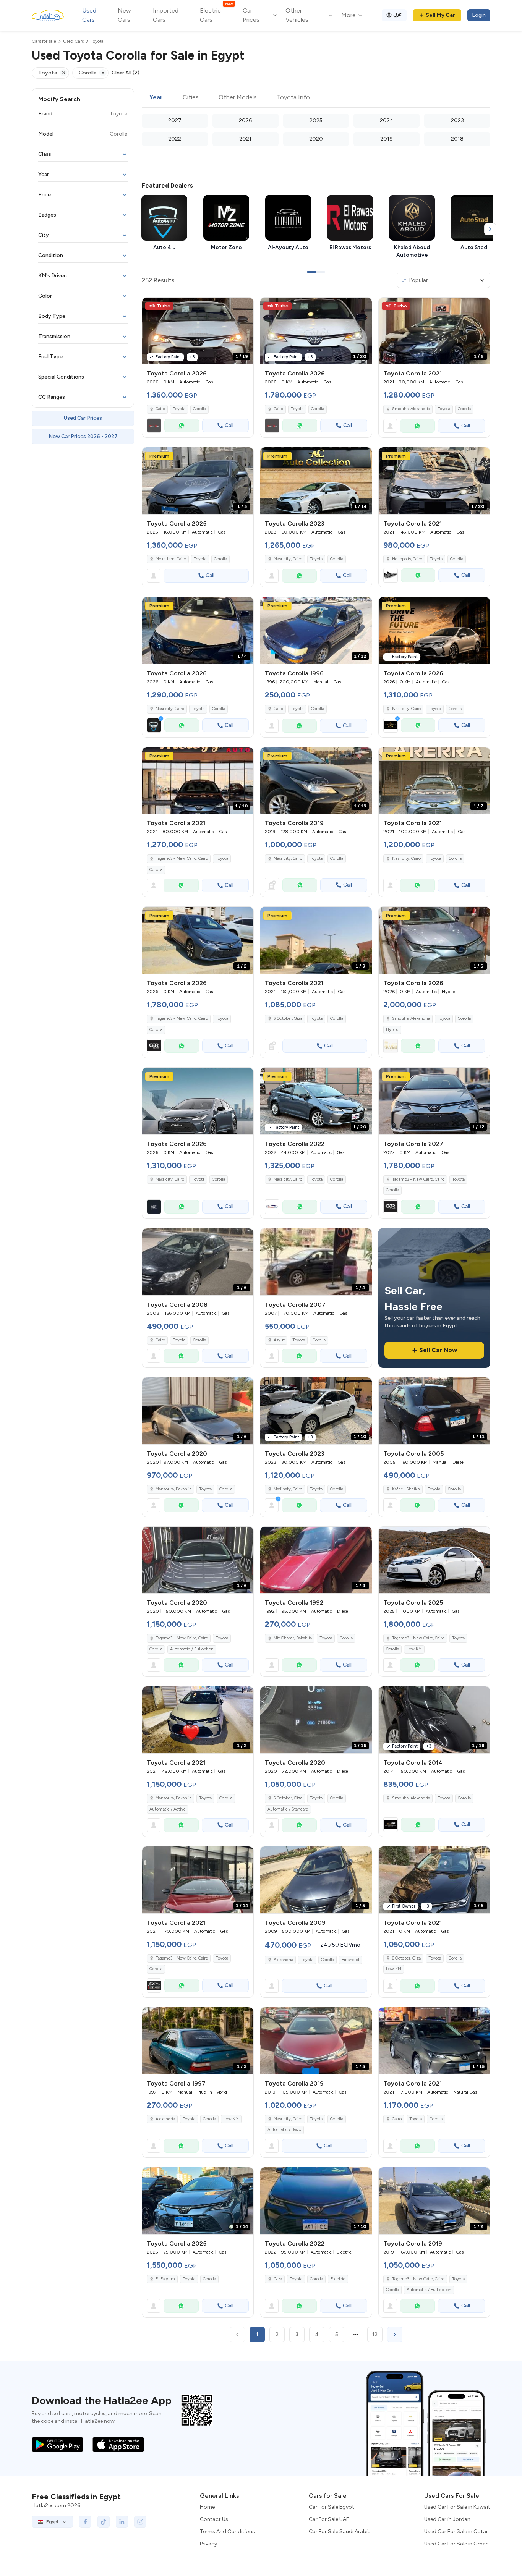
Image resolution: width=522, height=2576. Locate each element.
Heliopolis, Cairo (407, 559)
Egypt (52, 2522)
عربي (398, 14)
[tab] (156, 98)
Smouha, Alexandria (411, 409)
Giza (278, 2279)
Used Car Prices (83, 418)
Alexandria (283, 1960)
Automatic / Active (168, 1809)
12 (375, 2334)
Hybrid (392, 1030)
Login (479, 15)
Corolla (199, 409)
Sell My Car (440, 15)
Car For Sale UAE (329, 2519)
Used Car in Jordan (447, 2519)
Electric (338, 2279)
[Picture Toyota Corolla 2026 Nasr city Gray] (198, 1101)
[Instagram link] (140, 2522)
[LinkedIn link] (122, 2522)
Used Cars (89, 15)
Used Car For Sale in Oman (456, 2544)
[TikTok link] (104, 2522)
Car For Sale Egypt (332, 2507)
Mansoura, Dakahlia (173, 1489)
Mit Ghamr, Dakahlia (293, 1638)
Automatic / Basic (284, 2130)
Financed (350, 1960)
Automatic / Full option (429, 2290)
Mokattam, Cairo (171, 559)
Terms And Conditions (227, 2532)
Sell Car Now (438, 1350)
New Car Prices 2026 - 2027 (83, 436)
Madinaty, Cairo (288, 1489)
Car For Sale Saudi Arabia (340, 2532)
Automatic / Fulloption (192, 1649)
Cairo (278, 709)
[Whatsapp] (182, 426)
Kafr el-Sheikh (406, 1489)
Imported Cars (166, 15)
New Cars (124, 15)
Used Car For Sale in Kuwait (457, 2507)
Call (229, 425)
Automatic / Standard (288, 1809)
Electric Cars (216, 15)
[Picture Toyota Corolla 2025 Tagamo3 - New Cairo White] (434, 1560)
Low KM (414, 1649)
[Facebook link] (85, 2522)
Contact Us (214, 2519)
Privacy (208, 2544)
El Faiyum (165, 2279)
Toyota (179, 409)
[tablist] (316, 98)
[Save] (244, 307)
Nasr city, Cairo (288, 559)
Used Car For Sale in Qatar (456, 2532)
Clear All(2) (126, 73)
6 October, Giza (288, 1019)
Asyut (279, 1340)
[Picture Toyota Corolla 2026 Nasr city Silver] (434, 630)
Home (207, 2507)
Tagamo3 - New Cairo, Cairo (182, 858)
